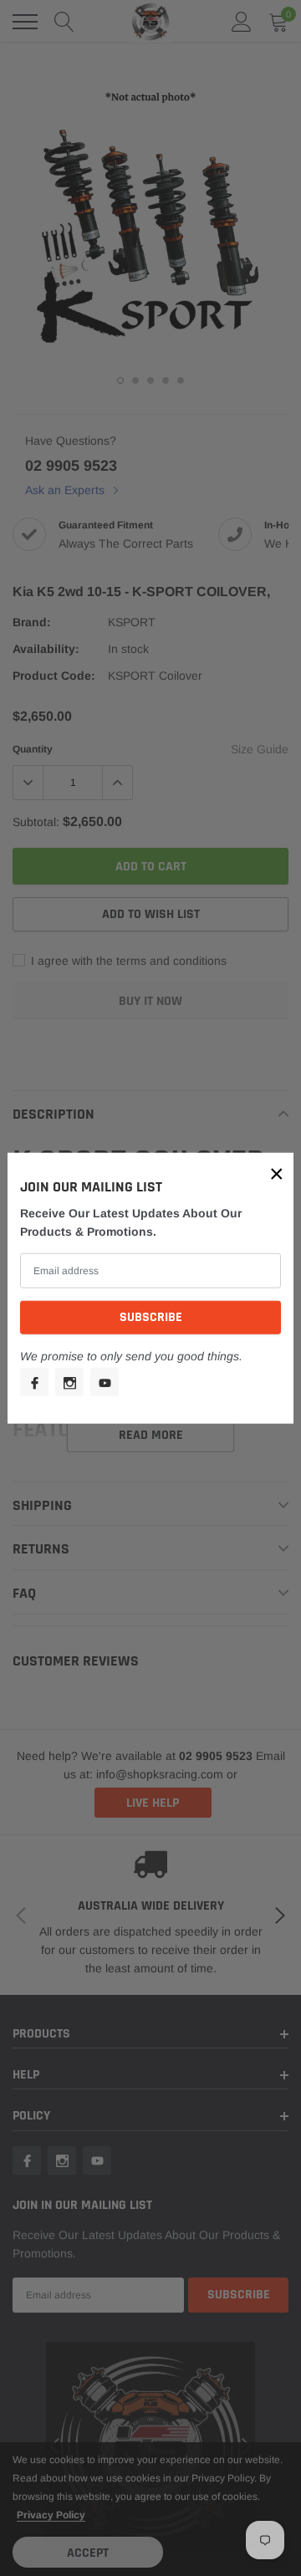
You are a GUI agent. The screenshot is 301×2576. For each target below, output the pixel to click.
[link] (34, 1382)
